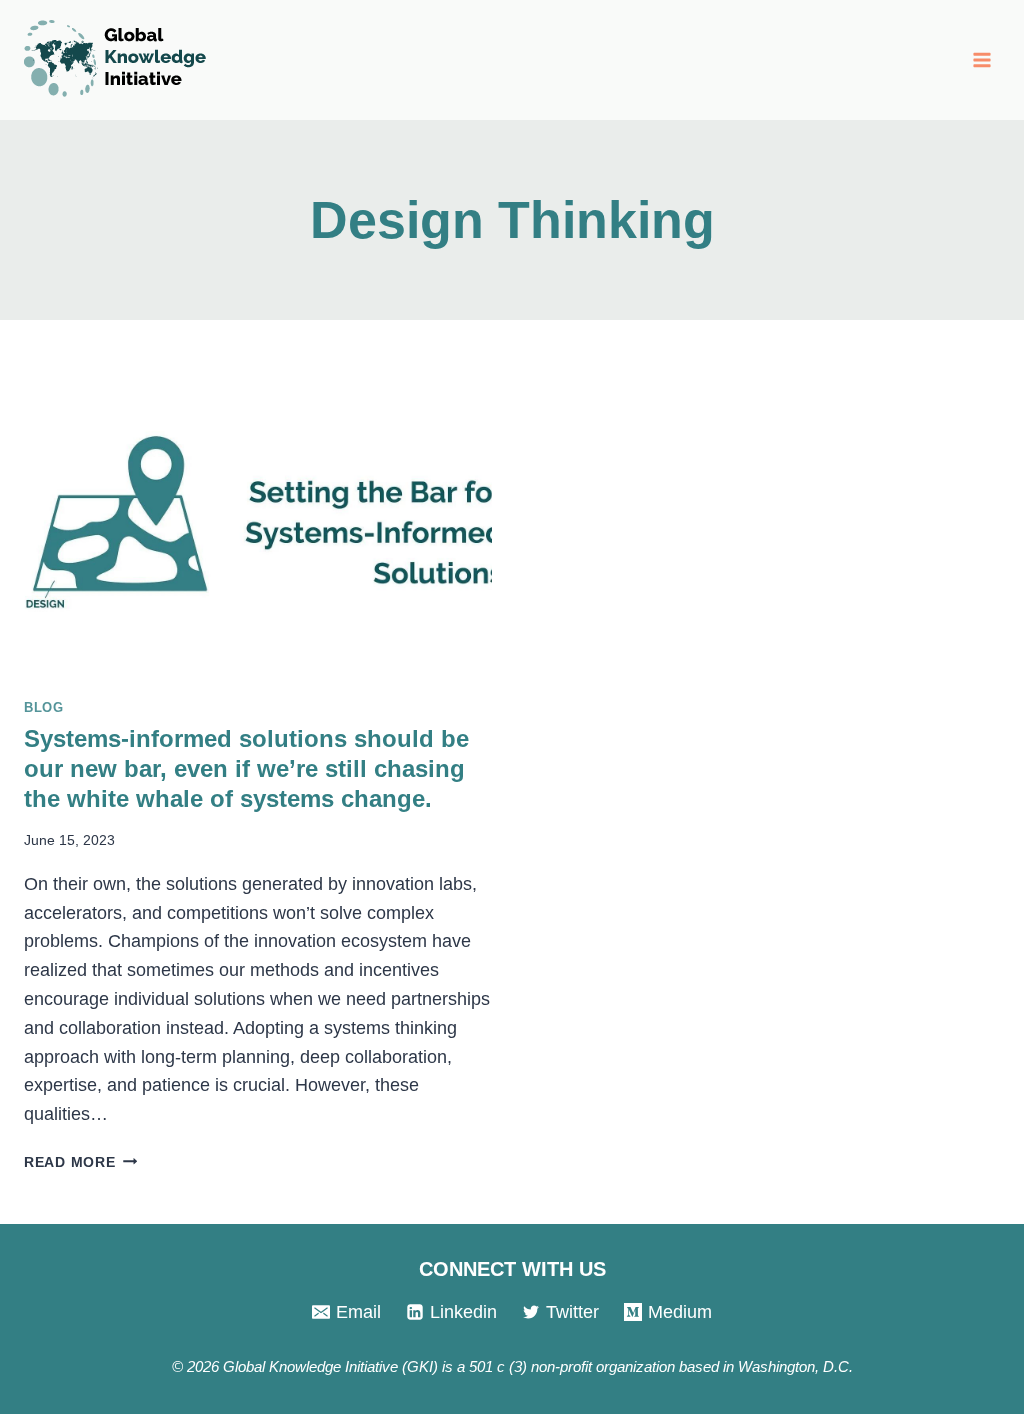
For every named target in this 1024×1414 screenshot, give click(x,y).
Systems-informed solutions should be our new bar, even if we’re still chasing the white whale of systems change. (246, 768)
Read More (80, 1162)
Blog (44, 708)
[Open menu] (981, 59)
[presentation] (258, 524)
